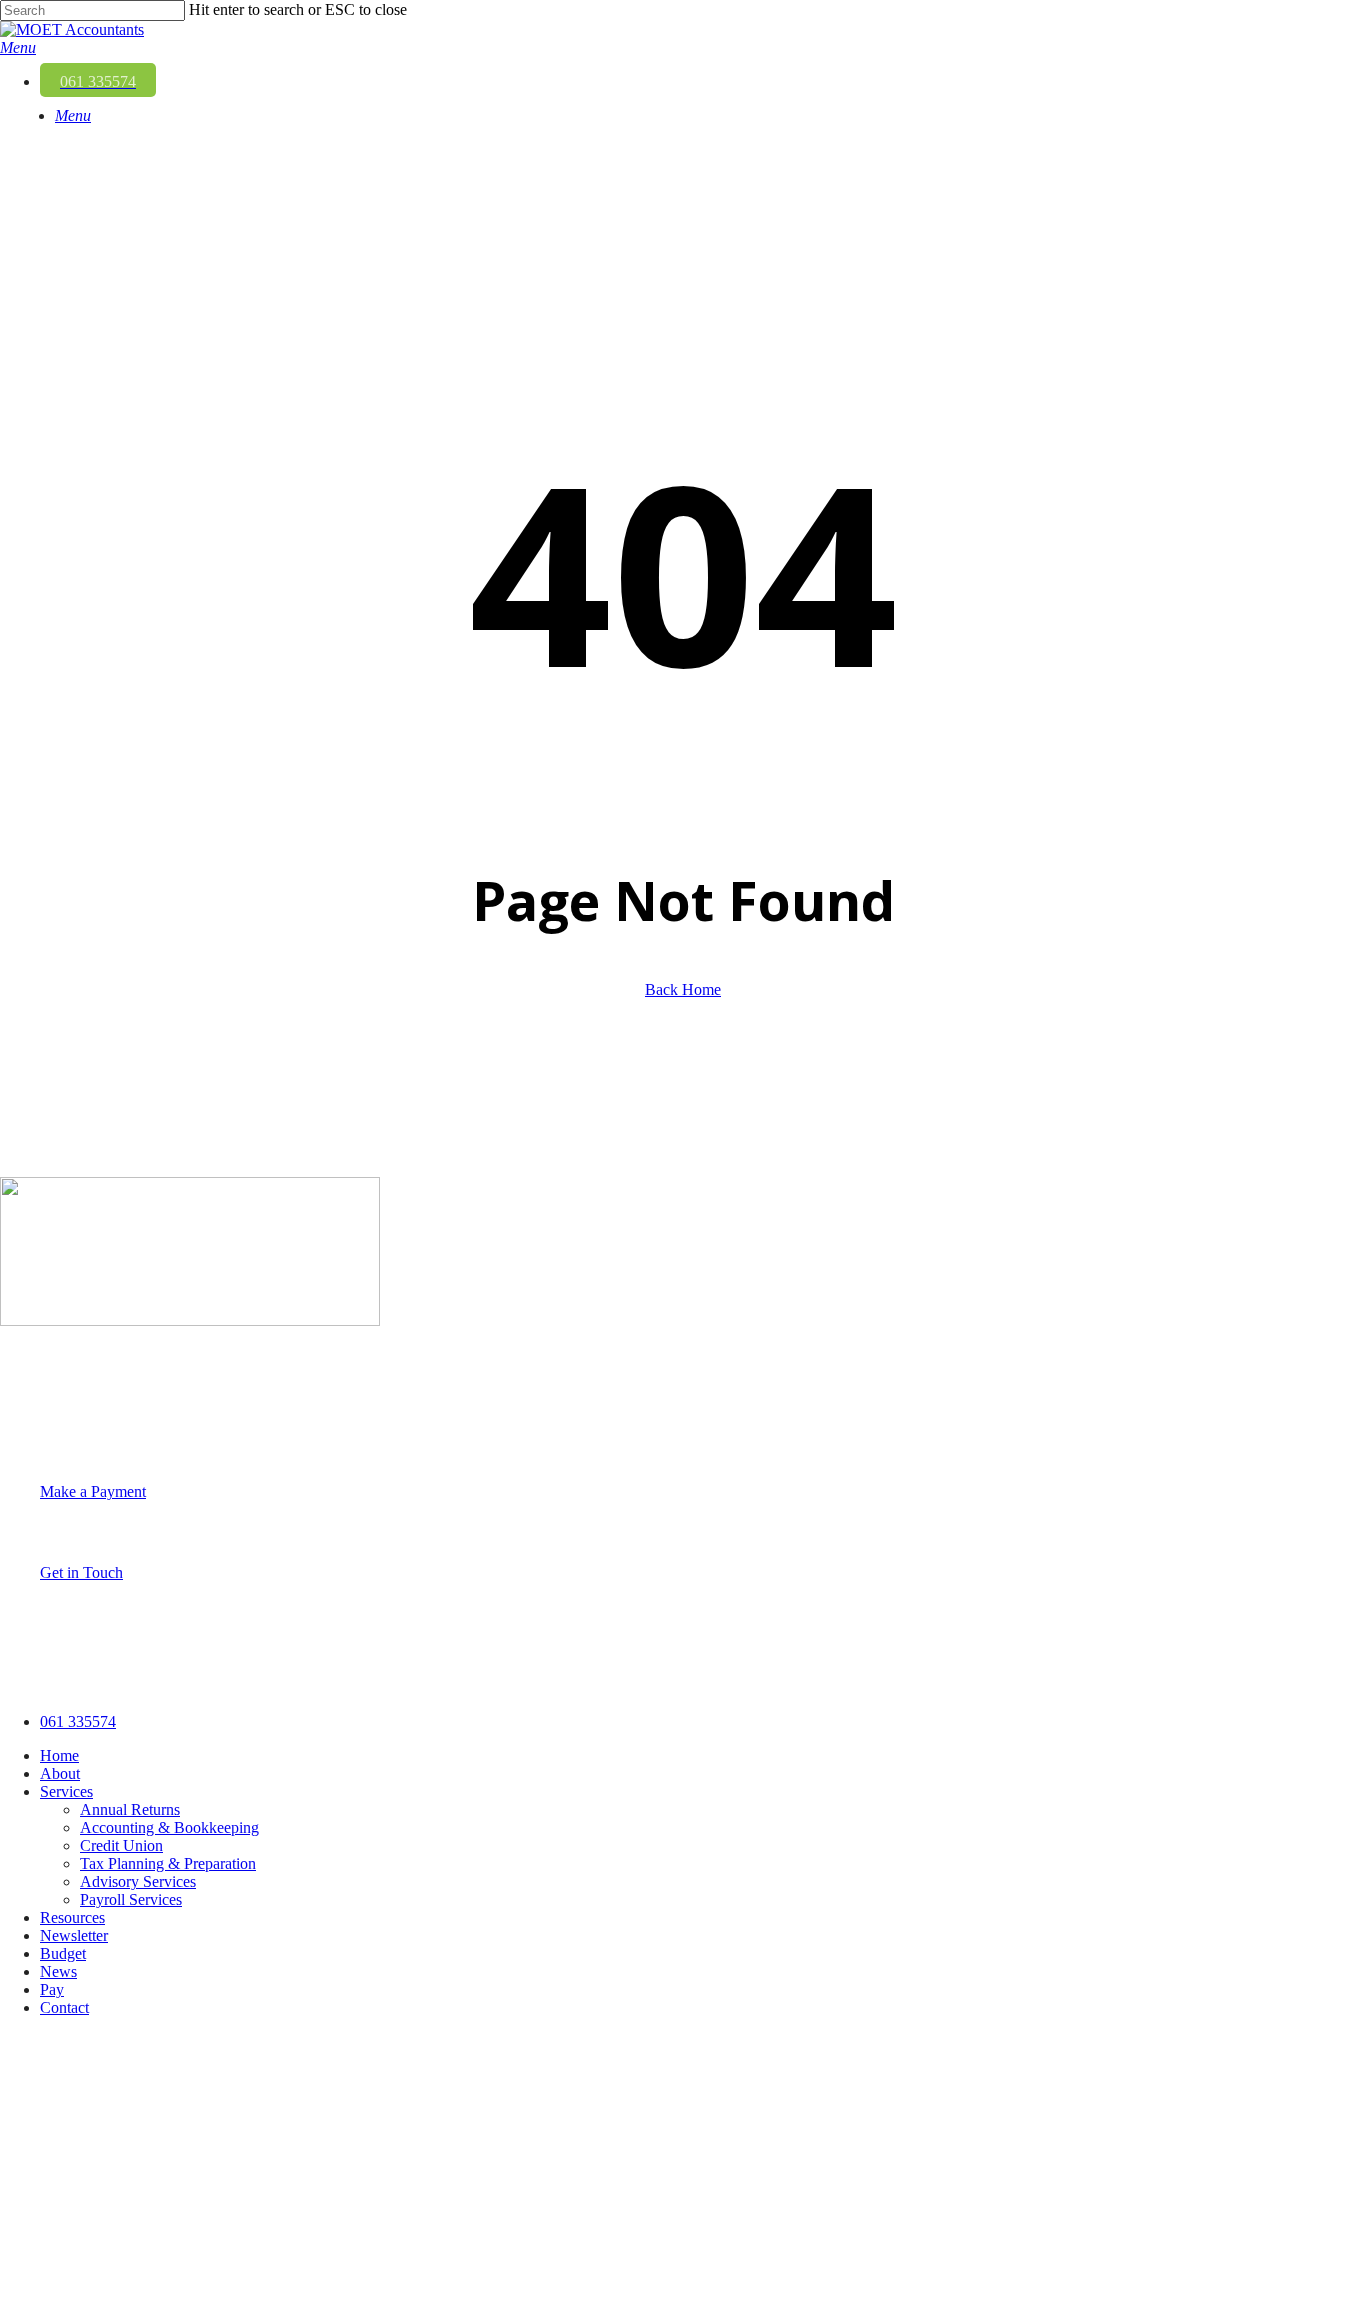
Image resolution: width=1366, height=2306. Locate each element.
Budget (63, 1953)
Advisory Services (138, 1881)
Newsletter (74, 1935)
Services (66, 1791)
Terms (271, 1678)
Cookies (338, 1678)
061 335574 (38, 1424)
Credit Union (121, 1845)
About (60, 1773)
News (58, 1971)
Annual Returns (130, 1809)
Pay (52, 1989)
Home (59, 1755)
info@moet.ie (43, 1442)
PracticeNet (425, 1678)
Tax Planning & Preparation (168, 1863)
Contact (64, 2007)
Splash (519, 1678)
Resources (72, 1917)
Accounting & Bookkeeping (169, 1827)
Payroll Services (131, 1899)
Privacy (206, 1678)
